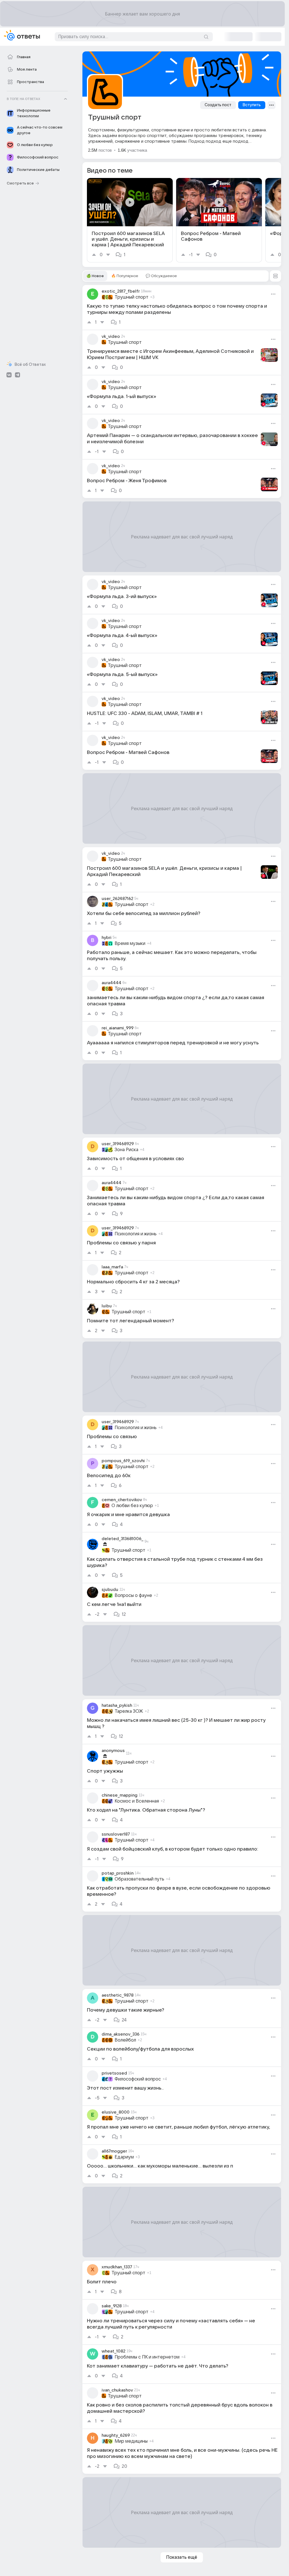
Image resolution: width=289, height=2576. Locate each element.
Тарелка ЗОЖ (129, 1711)
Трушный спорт (132, 297)
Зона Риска (126, 1150)
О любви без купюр (132, 1506)
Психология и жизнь (136, 1234)
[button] (275, 276)
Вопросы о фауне (133, 1595)
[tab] (95, 276)
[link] (130, 220)
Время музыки (130, 944)
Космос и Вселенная (137, 1801)
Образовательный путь (139, 1879)
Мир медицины (131, 2441)
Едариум (124, 2157)
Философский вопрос (138, 2079)
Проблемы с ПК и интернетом (147, 2357)
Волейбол (125, 2040)
